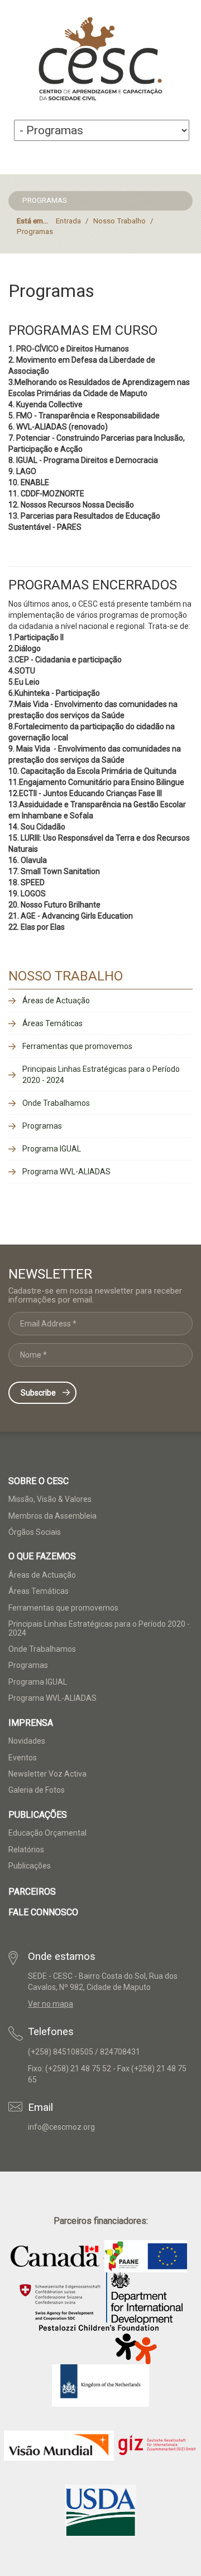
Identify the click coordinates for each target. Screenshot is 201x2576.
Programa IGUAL (52, 1149)
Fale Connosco (43, 1912)
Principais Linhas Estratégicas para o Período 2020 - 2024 (101, 1075)
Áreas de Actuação (56, 1001)
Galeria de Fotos (37, 1790)
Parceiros (32, 1892)
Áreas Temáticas (52, 1023)
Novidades (27, 1741)
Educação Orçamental (47, 1833)
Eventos (23, 1758)
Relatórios (26, 1850)
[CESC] (100, 60)
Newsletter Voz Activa (47, 1774)
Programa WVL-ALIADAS (66, 1172)
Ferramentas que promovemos (77, 1046)
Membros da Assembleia (52, 1516)
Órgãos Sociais (35, 1532)
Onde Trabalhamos (56, 1103)
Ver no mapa (51, 2004)
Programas (42, 1126)
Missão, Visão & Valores (50, 1499)
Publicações (30, 1866)
